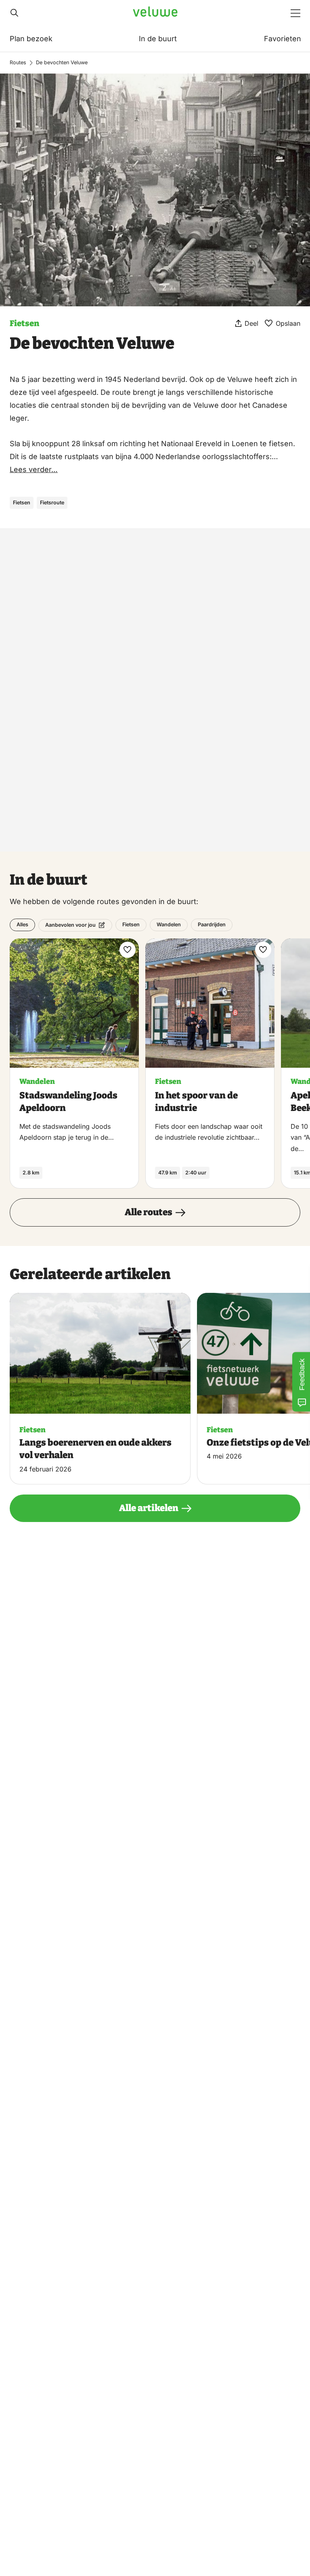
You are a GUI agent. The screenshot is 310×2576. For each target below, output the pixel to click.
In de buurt (158, 39)
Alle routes (149, 1212)
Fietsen (24, 323)
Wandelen (169, 924)
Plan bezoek (31, 39)
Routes (18, 62)
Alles (22, 924)
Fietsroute (52, 503)
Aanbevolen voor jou (70, 925)
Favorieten (283, 39)
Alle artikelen (149, 1508)
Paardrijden (212, 924)
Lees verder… (34, 469)
